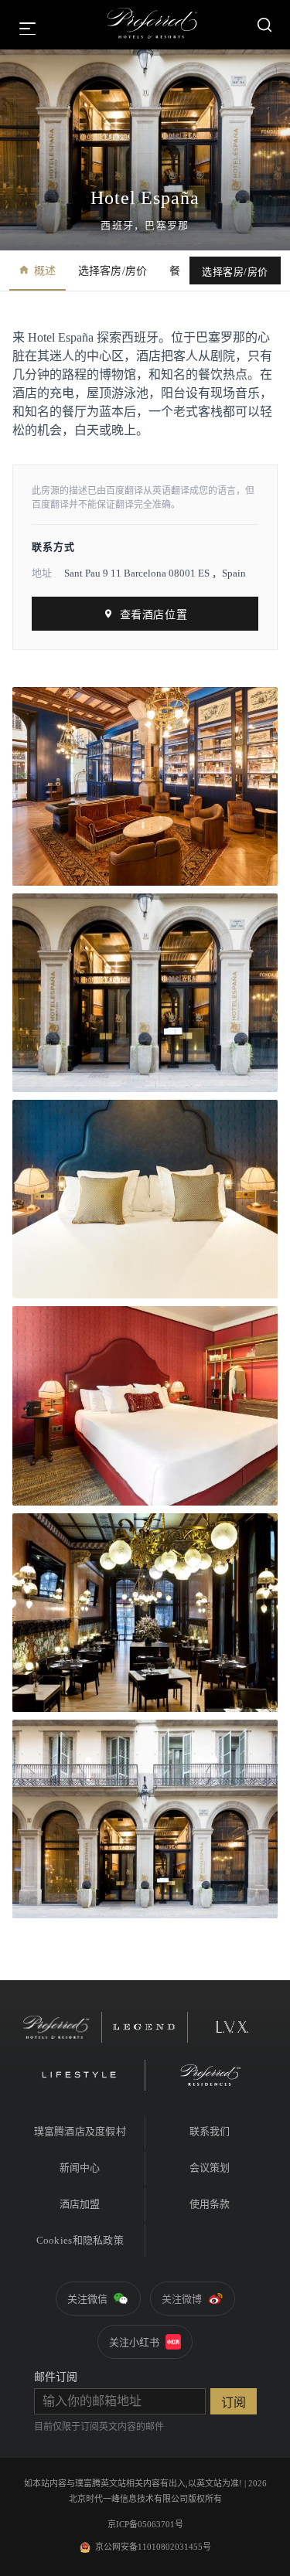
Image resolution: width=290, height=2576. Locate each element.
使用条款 (210, 2204)
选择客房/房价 (113, 271)
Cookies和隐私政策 (80, 2240)
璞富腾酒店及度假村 (80, 2131)
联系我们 (210, 2131)
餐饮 (181, 271)
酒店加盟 (80, 2204)
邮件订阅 (56, 2377)
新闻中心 (80, 2168)
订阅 (234, 2402)
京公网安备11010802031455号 (153, 2547)
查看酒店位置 (154, 615)
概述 (45, 271)
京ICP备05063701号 (145, 2524)
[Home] (152, 25)
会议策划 (210, 2168)
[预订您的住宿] (264, 25)
